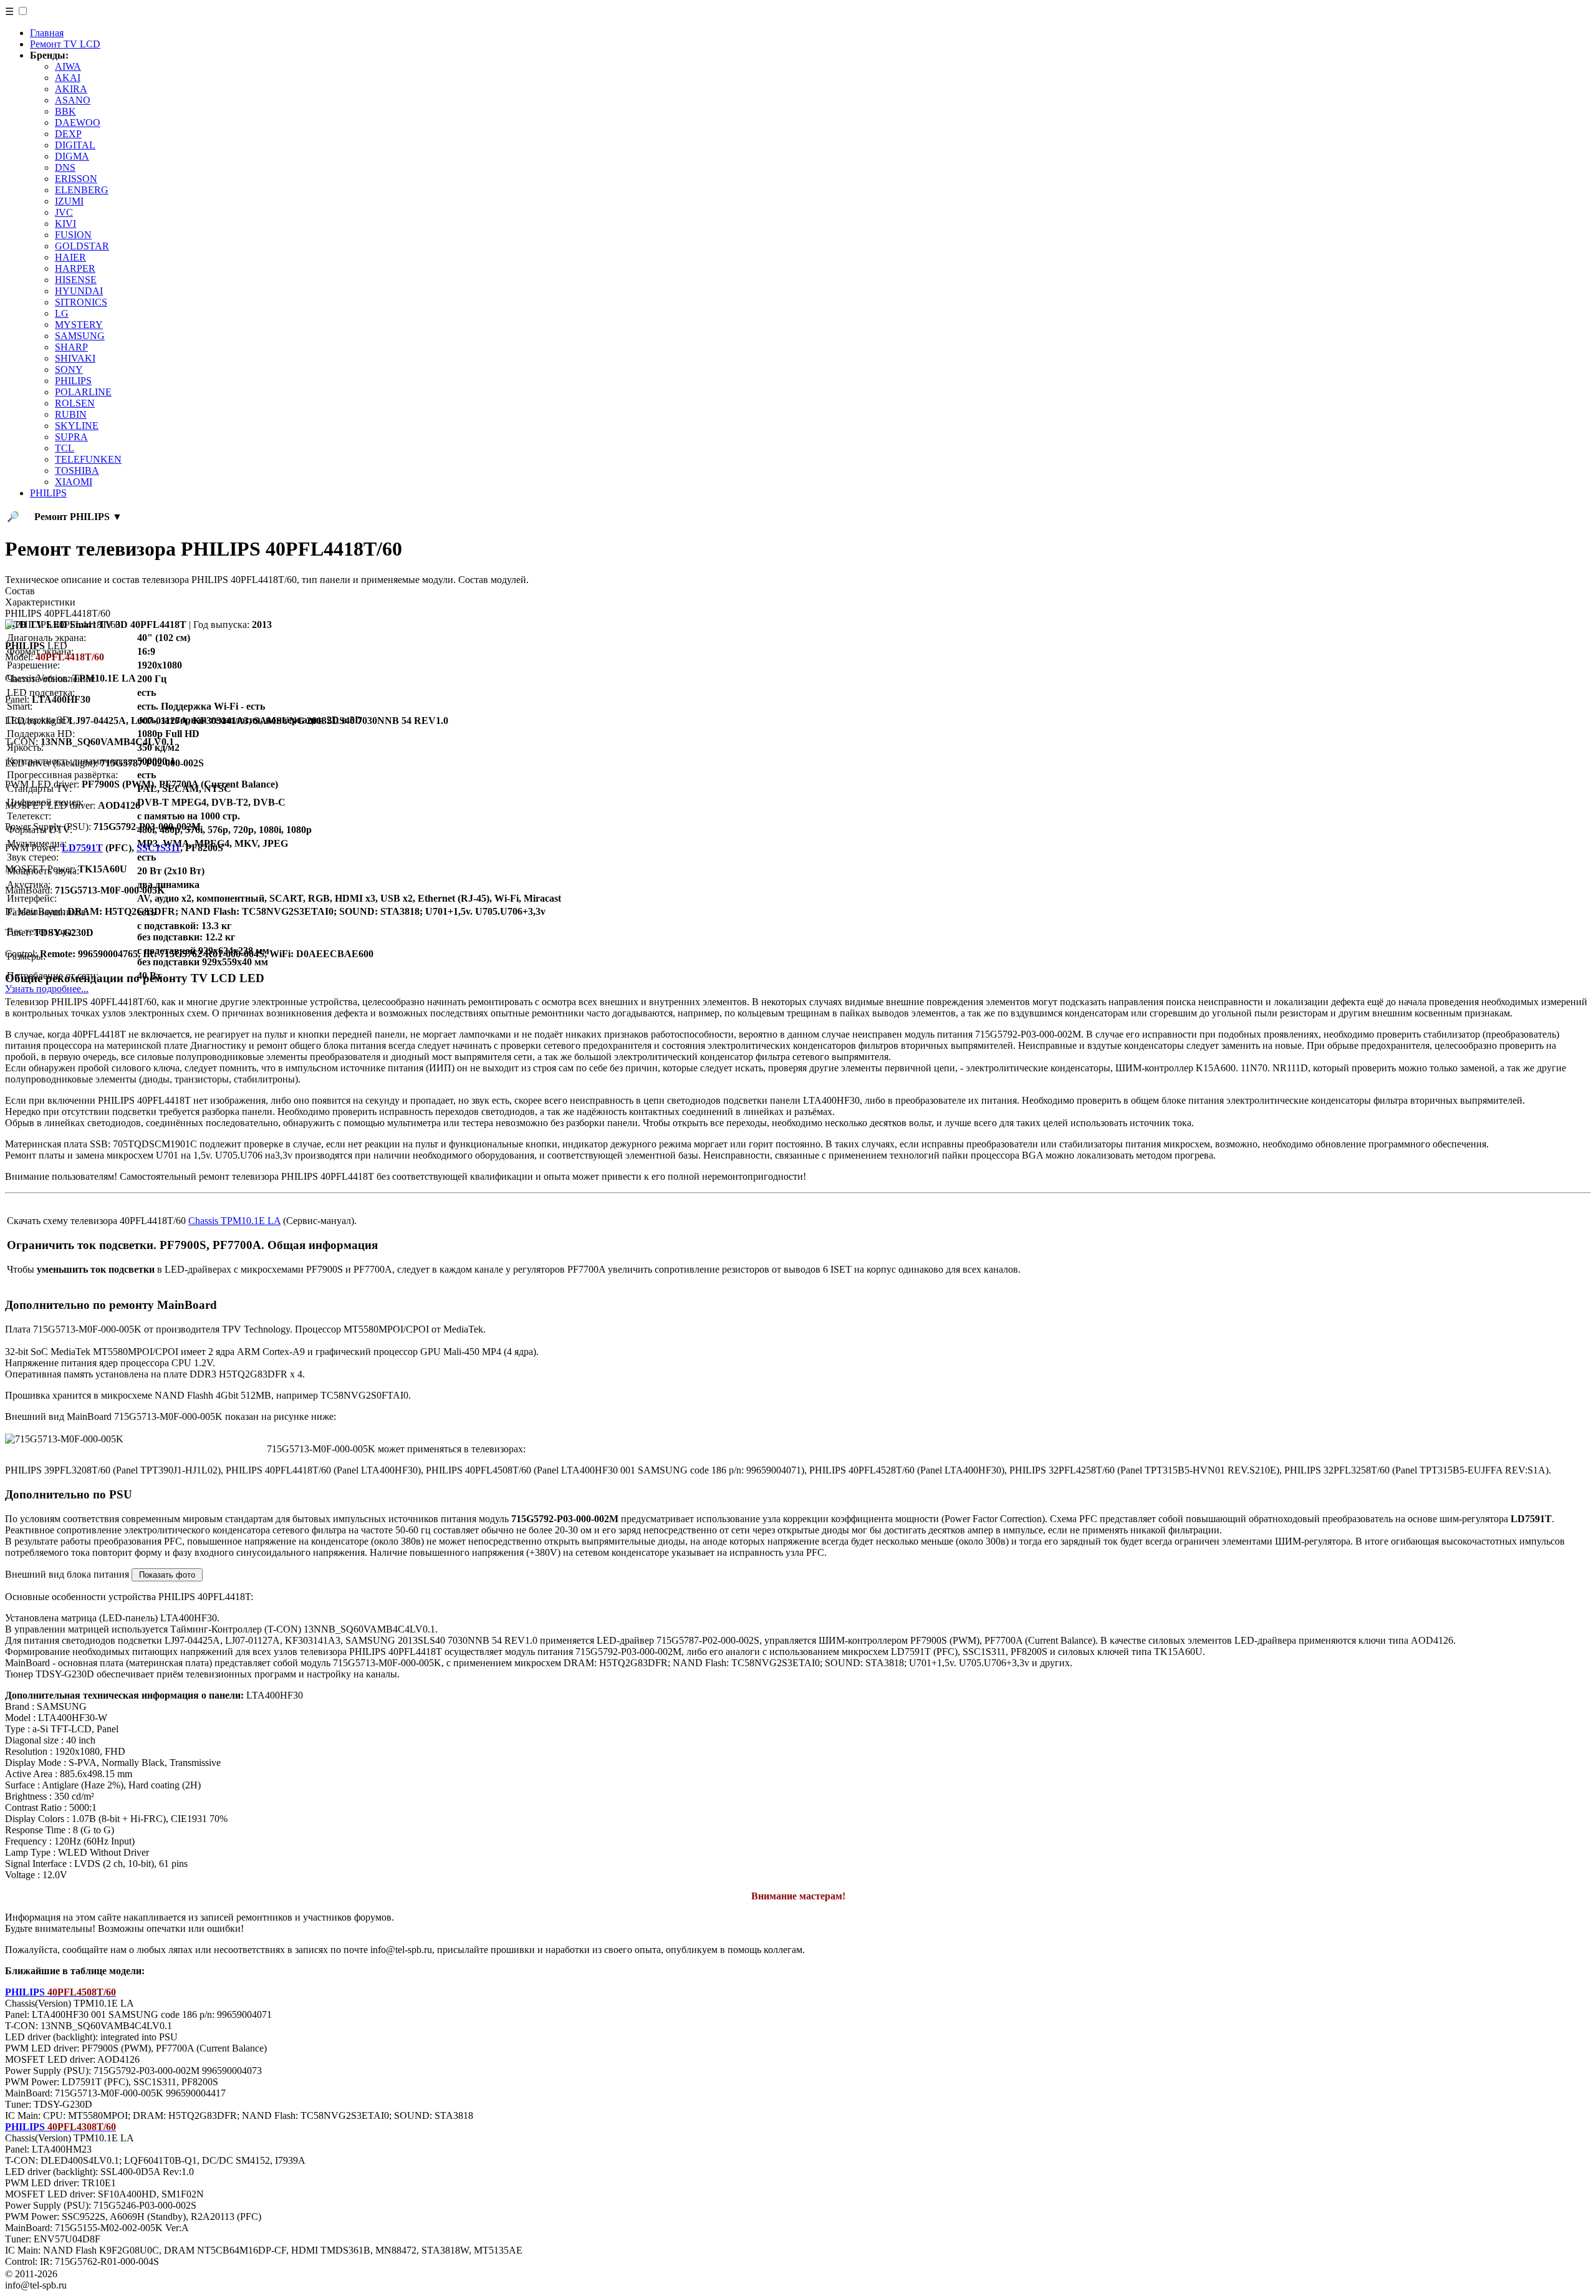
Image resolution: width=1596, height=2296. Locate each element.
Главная (47, 33)
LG (62, 313)
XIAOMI (74, 482)
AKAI (68, 78)
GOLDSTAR (82, 246)
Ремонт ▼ (78, 517)
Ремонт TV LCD (65, 44)
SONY (69, 369)
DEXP (68, 134)
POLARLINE (83, 392)
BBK (65, 111)
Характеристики (40, 602)
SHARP (71, 347)
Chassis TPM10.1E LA (234, 1221)
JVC (64, 212)
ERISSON (76, 179)
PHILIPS (73, 381)
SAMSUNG (80, 336)
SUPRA (71, 437)
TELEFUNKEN (88, 459)
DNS (65, 167)
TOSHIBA (77, 470)
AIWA (68, 66)
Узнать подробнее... (47, 989)
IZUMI (69, 201)
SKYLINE (77, 426)
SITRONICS (81, 302)
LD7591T (82, 848)
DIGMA (72, 156)
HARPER (75, 268)
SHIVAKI (75, 358)
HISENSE (76, 280)
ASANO (73, 100)
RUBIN (71, 414)
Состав (20, 591)
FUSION (73, 235)
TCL (65, 448)
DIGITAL (75, 145)
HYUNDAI (79, 291)
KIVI (65, 224)
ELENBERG (82, 190)
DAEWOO (78, 123)
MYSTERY (79, 325)
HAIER (70, 257)
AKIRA (71, 89)
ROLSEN (75, 403)
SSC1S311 (158, 848)
